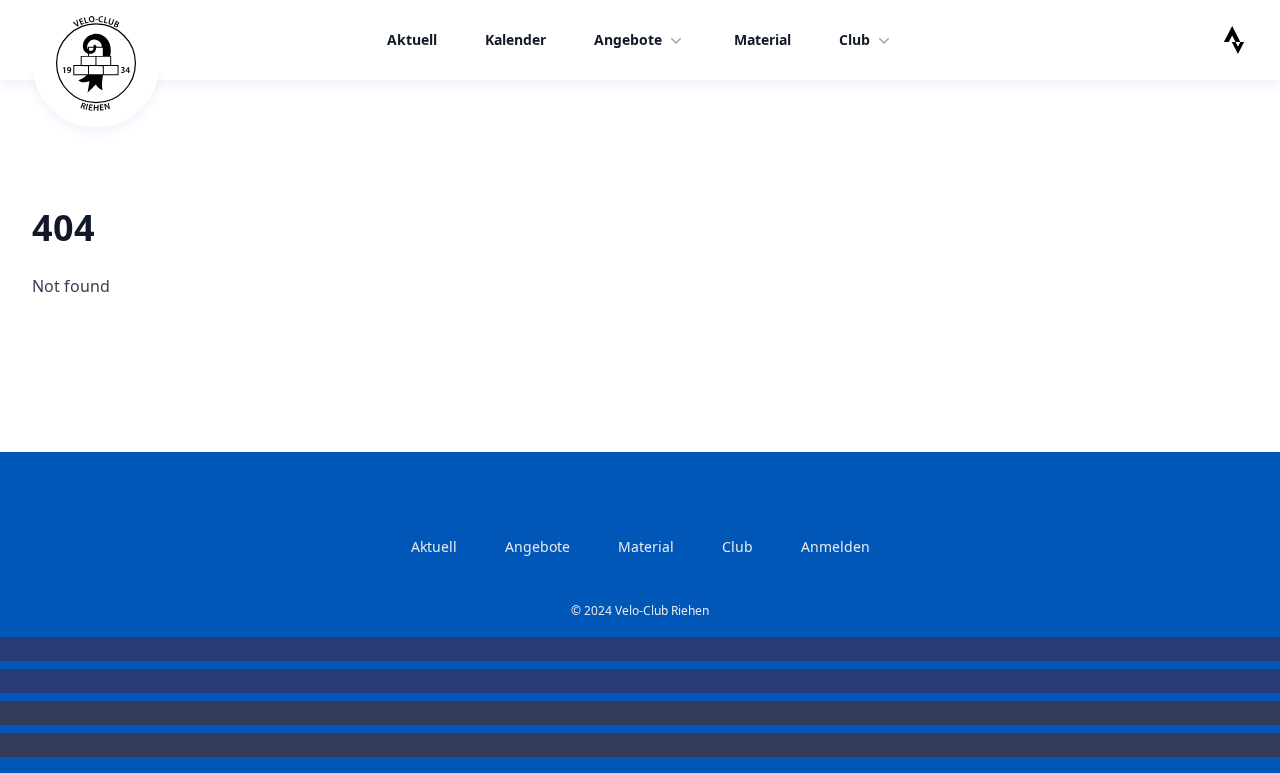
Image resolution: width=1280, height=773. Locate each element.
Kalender (515, 39)
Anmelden (835, 546)
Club (854, 39)
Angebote (628, 39)
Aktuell (412, 39)
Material (762, 39)
